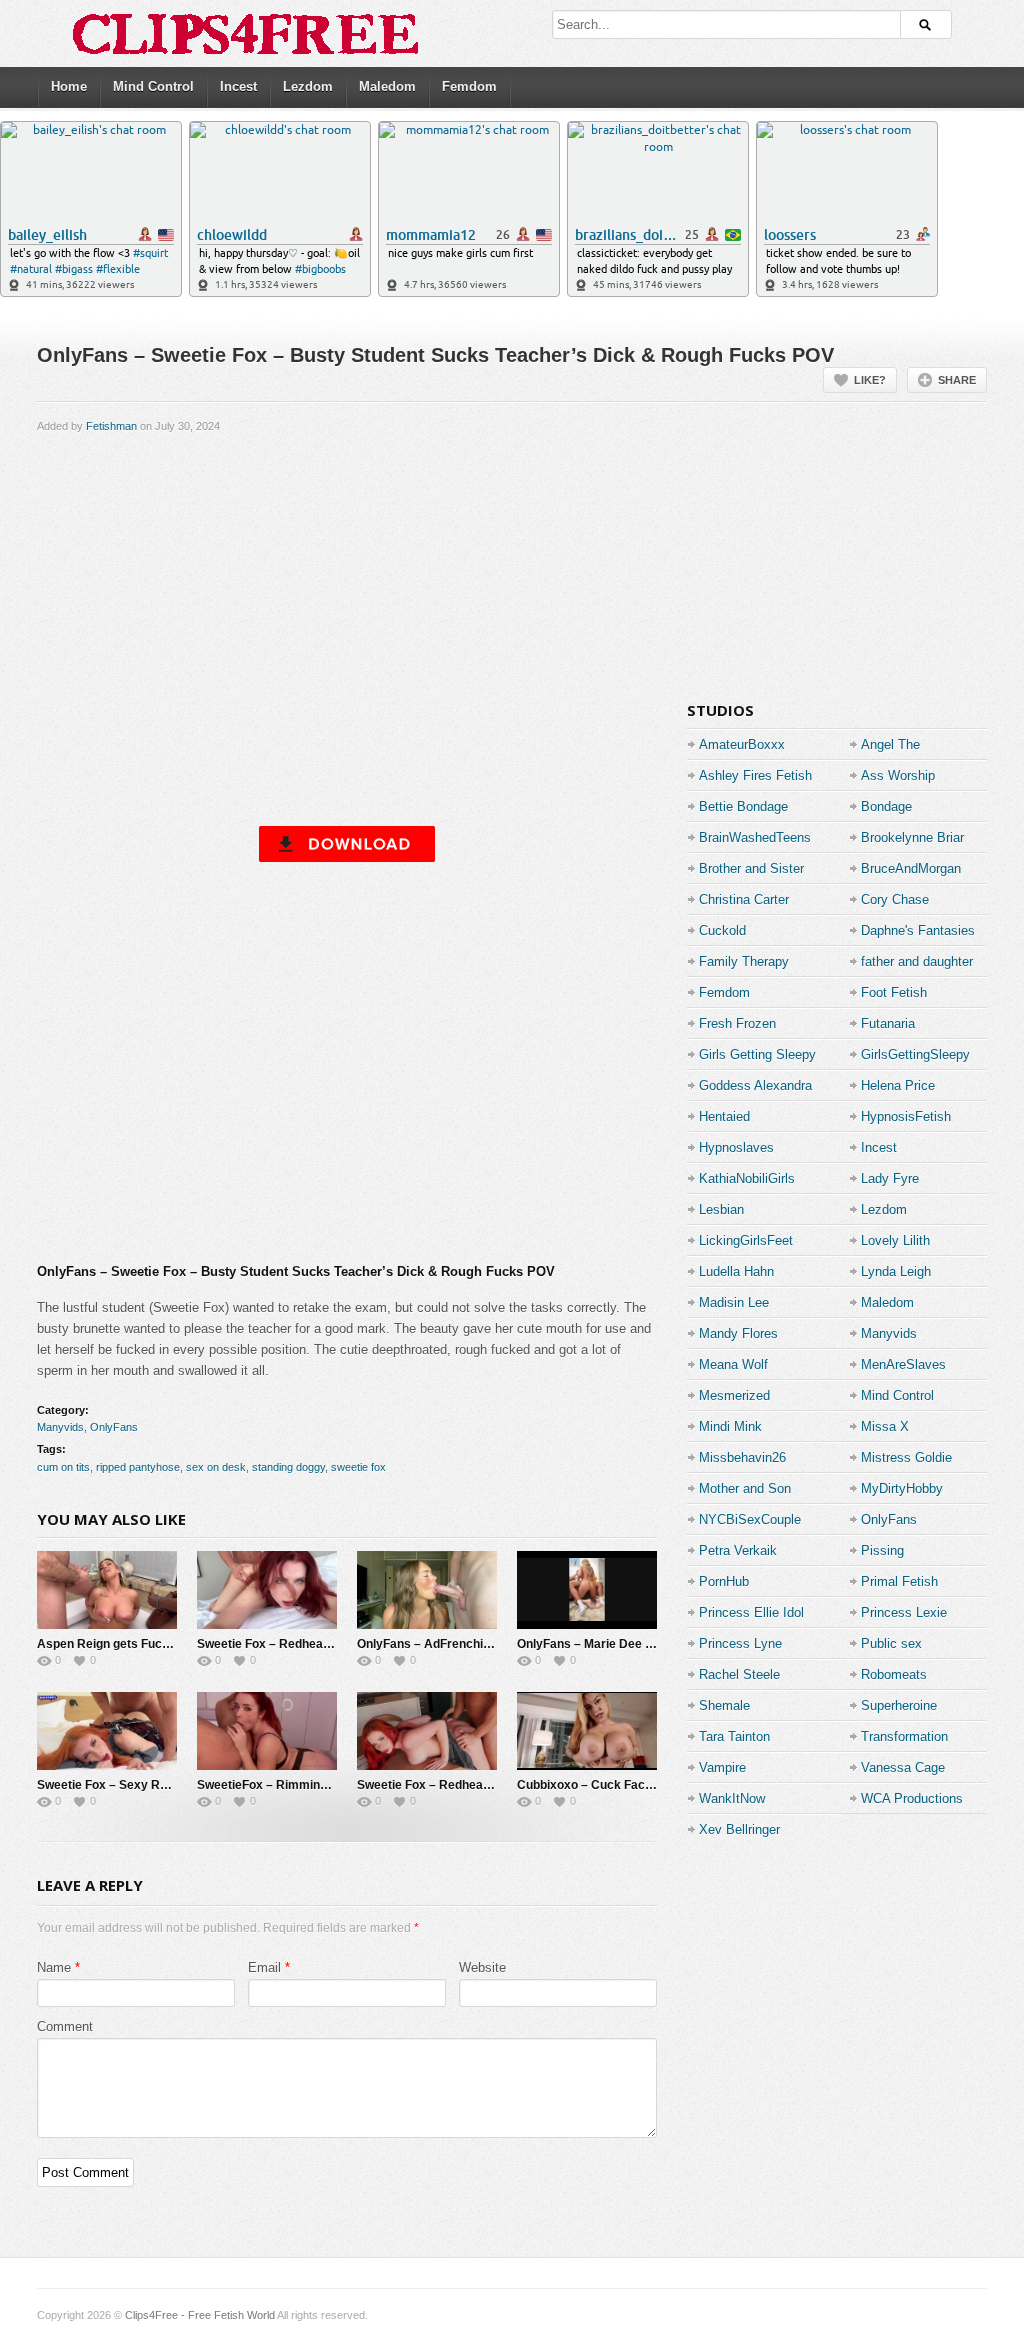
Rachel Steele (739, 1674)
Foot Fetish (894, 992)
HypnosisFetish (906, 1116)
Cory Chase (895, 899)
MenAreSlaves (903, 1364)
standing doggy (288, 1467)
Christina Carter (744, 899)
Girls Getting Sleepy (757, 1054)
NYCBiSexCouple (750, 1519)
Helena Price (898, 1085)
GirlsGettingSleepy (915, 1054)
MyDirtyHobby (902, 1488)
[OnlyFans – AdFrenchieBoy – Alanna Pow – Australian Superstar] (427, 1590)
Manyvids (60, 1427)
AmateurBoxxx (742, 744)
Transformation (904, 1736)
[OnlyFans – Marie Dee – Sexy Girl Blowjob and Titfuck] (587, 1590)
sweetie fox (358, 1467)
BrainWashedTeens (755, 837)
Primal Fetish (899, 1581)
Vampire (722, 1767)
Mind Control (153, 86)
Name (54, 1967)
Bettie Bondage (743, 806)
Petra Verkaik (738, 1550)
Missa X (885, 1426)
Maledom (387, 86)
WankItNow (732, 1798)
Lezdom (308, 86)
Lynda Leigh (896, 1271)
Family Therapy (744, 961)
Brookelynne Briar (912, 837)
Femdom (469, 86)
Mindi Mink (730, 1426)
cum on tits (63, 1467)
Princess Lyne (740, 1643)
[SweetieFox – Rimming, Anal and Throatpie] (267, 1731)
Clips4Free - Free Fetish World (200, 2315)
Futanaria (888, 1023)
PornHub (724, 1581)
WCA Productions (912, 1798)
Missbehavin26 (742, 1457)
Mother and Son (745, 1488)
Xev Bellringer (739, 1829)
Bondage (886, 806)
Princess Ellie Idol (751, 1612)
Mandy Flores (738, 1333)
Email (264, 1967)
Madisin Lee (734, 1302)
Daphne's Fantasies (918, 930)
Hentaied (724, 1116)
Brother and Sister (751, 868)
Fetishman (111, 426)
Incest (238, 86)
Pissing (882, 1550)
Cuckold (722, 930)
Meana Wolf (733, 1364)
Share (957, 380)
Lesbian (721, 1209)
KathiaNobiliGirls (747, 1178)
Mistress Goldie (906, 1457)
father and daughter (917, 961)
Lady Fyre (890, 1178)
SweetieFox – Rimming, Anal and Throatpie (318, 1785)
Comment (65, 2026)
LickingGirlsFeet (746, 1240)
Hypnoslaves (736, 1147)
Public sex (891, 1643)
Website (482, 1967)
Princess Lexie (904, 1612)
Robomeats (894, 1674)
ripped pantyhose (138, 1467)
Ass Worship (898, 775)
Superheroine (899, 1705)
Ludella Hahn (736, 1271)
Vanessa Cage (903, 1767)
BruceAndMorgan (911, 868)
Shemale (724, 1705)
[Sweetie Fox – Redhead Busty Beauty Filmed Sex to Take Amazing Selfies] (267, 1590)
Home (69, 86)
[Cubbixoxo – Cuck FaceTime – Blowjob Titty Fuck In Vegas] (587, 1731)
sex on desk (216, 1467)
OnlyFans (114, 1427)
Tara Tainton (734, 1736)
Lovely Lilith (895, 1240)
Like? (870, 380)
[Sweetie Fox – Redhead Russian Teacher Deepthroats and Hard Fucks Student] (427, 1731)
